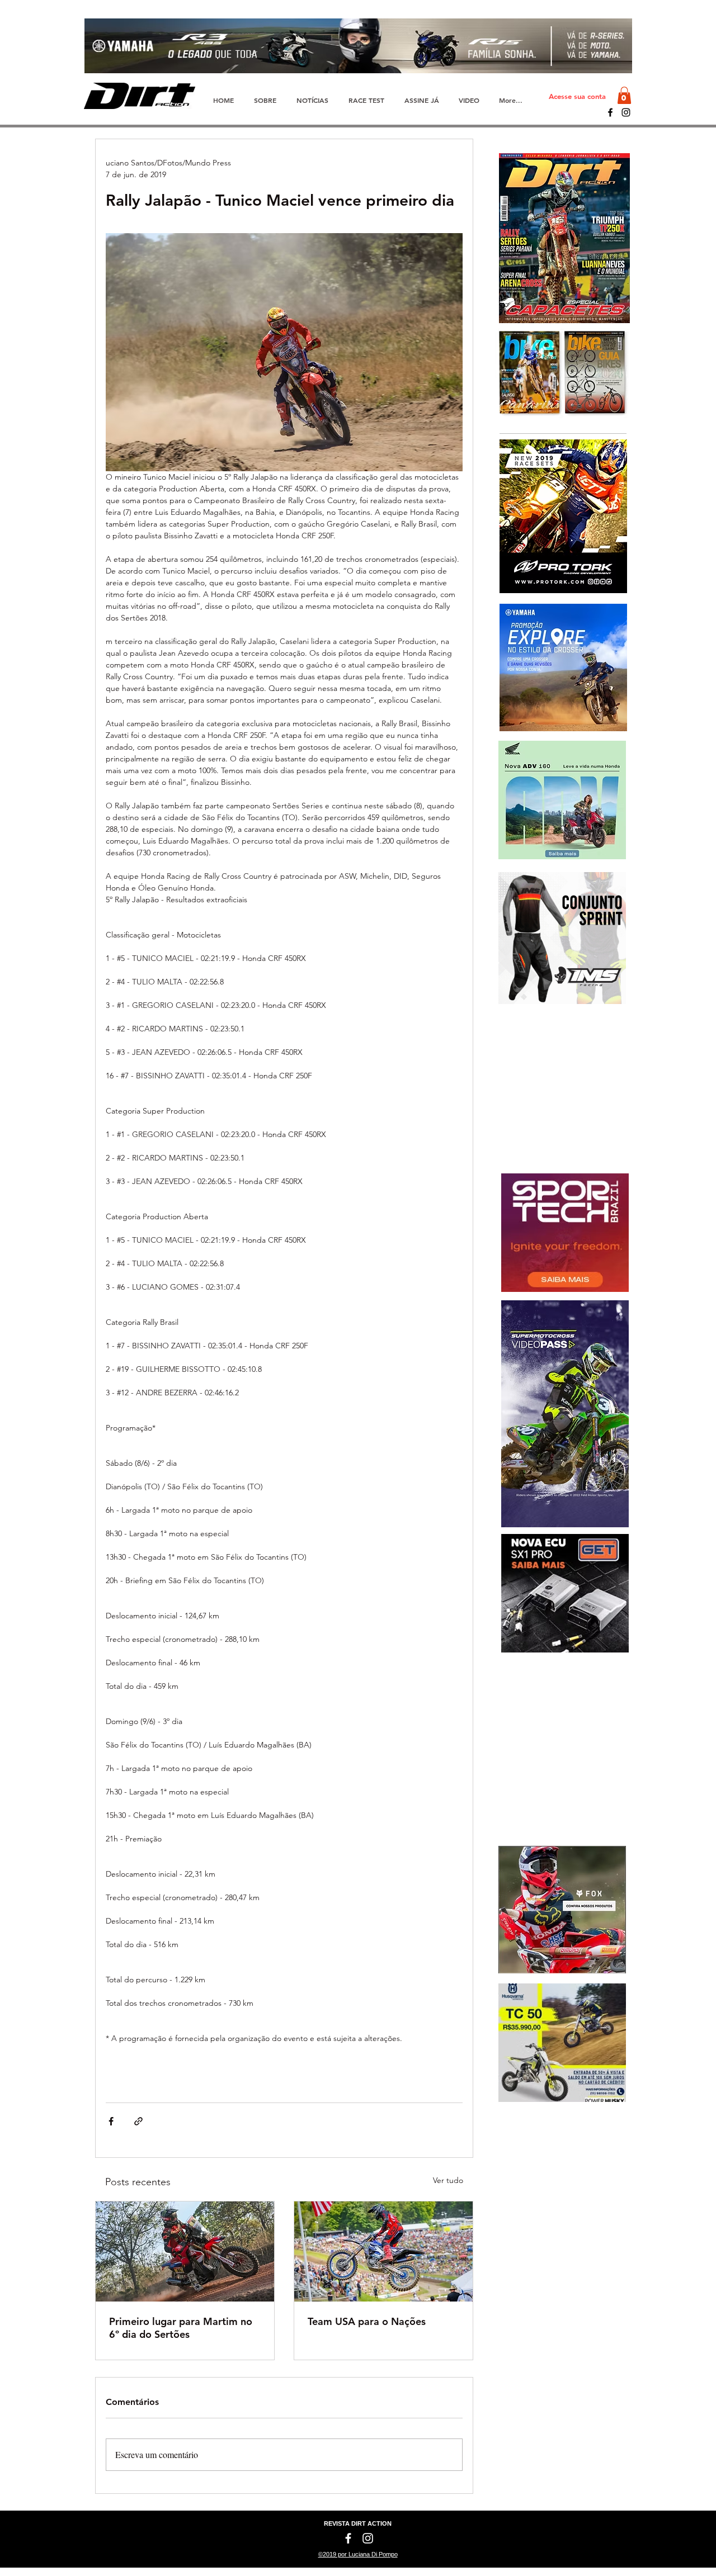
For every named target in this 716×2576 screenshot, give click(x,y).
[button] (624, 95)
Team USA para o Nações (367, 2321)
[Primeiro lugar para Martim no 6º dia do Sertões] (185, 2251)
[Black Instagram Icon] (626, 112)
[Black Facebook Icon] (610, 112)
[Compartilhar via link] (138, 2121)
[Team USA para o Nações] (383, 2251)
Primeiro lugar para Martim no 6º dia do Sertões (181, 2328)
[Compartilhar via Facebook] (111, 2121)
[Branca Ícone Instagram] (368, 2538)
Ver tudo (448, 2180)
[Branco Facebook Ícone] (348, 2538)
